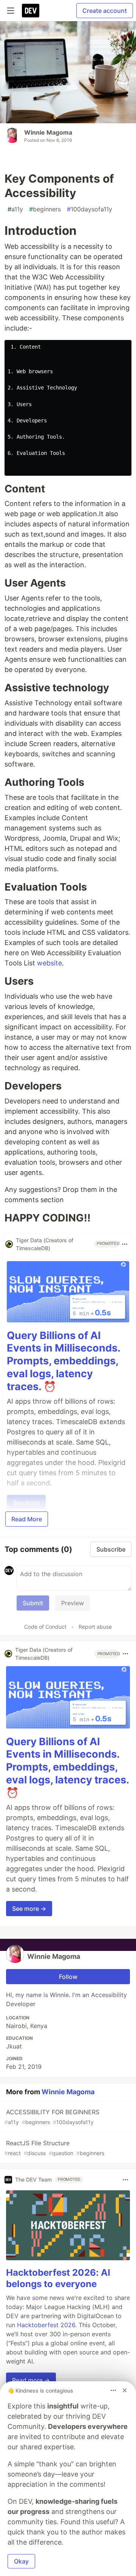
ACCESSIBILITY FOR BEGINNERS (52, 2117)
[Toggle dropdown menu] (125, 1244)
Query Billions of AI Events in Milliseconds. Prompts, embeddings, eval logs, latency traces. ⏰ (63, 1361)
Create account (105, 11)
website (49, 963)
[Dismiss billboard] (125, 2390)
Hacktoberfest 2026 (46, 2325)
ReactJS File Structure (54, 2148)
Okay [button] (21, 2561)
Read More (27, 1519)
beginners (45, 209)
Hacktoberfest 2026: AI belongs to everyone (58, 2278)
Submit (33, 1603)
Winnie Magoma (48, 132)
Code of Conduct (45, 1627)
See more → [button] (29, 1909)
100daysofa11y (90, 209)
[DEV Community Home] (31, 11)
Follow (68, 1977)
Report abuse (95, 1627)
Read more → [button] (31, 2380)
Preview (73, 1603)
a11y (15, 209)
